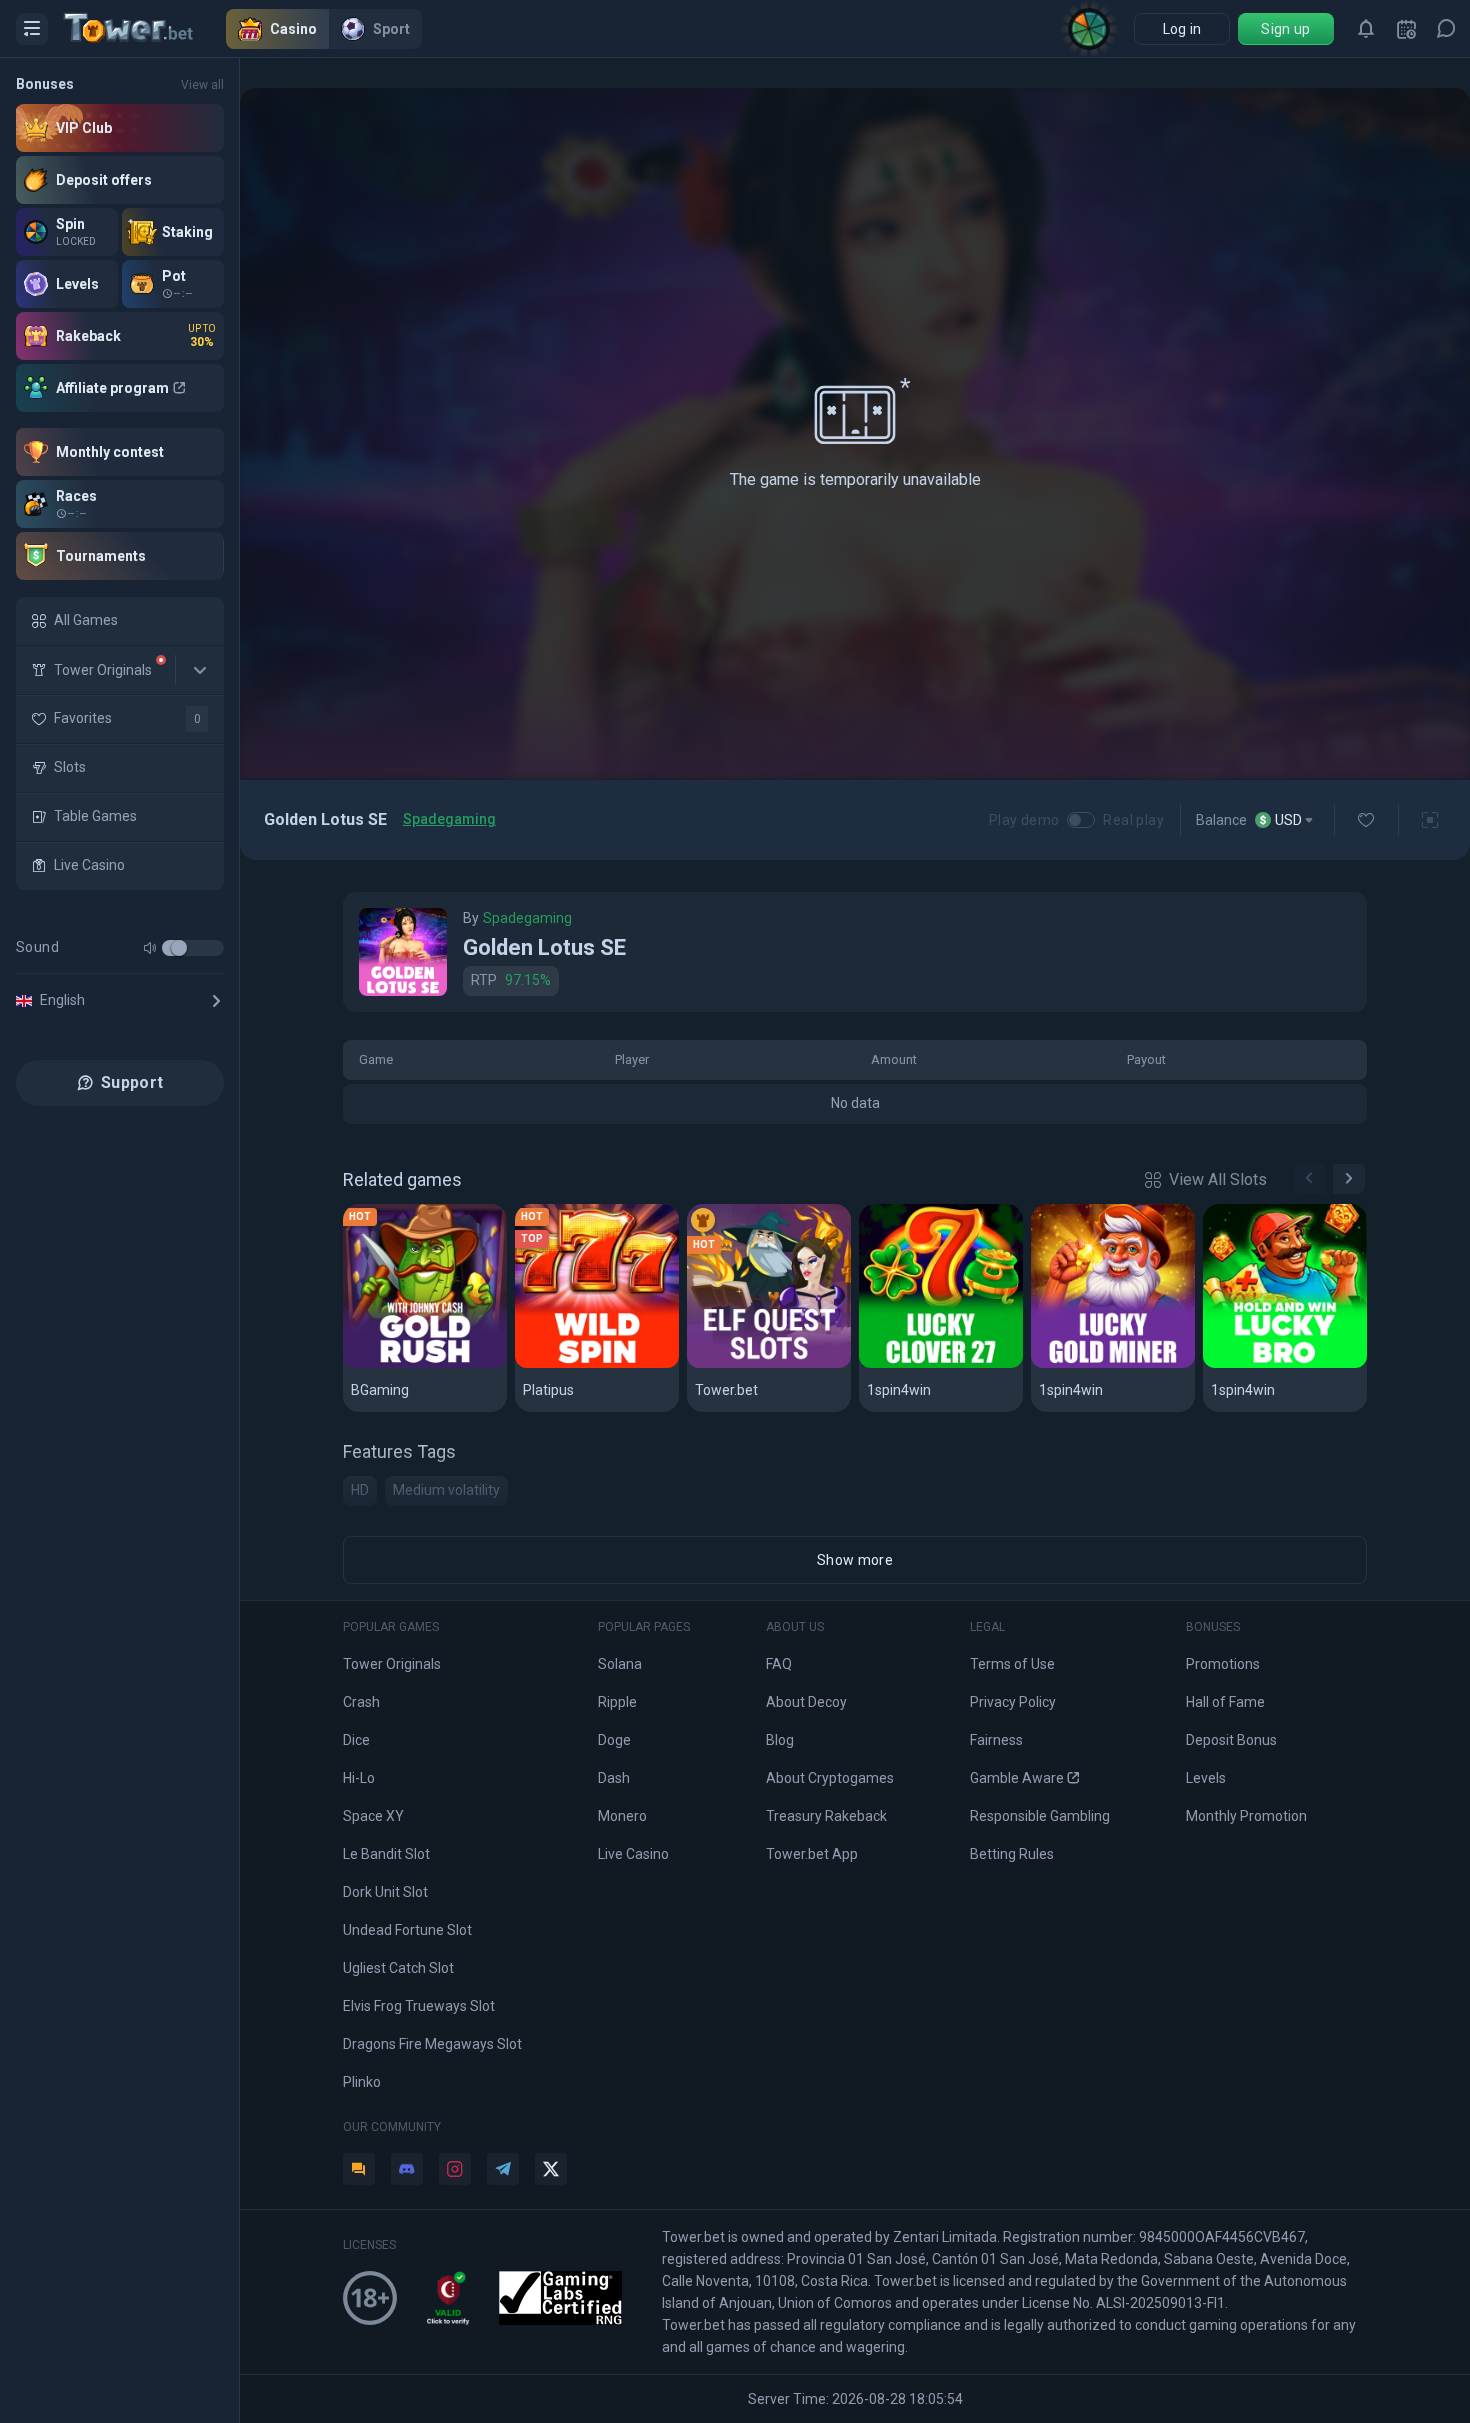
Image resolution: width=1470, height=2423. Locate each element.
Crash (361, 1702)
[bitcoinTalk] (359, 2169)
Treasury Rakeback (826, 1816)
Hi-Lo (359, 1778)
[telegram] (503, 2169)
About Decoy (806, 1702)
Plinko (362, 2082)
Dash (614, 1778)
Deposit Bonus (1231, 1740)
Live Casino (633, 1854)
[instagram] (455, 2169)
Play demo (1024, 820)
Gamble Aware (1017, 1778)
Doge (614, 1740)
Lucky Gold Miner (1104, 1364)
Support (132, 1082)
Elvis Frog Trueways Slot (419, 2006)
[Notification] (1366, 29)
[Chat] (1446, 29)
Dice (356, 1740)
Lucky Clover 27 (927, 1364)
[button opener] (32, 29)
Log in (1182, 29)
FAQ (779, 1664)
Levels (1206, 1778)
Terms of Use (1012, 1664)
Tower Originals (392, 1664)
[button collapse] (200, 670)
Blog (780, 1740)
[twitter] (551, 2169)
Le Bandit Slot (386, 1854)
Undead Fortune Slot (407, 1930)
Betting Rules (1012, 1854)
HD (360, 1490)
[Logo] (145, 29)
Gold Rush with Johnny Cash (425, 1364)
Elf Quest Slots (751, 1364)
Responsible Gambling (1040, 1816)
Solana (620, 1664)
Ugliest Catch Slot (398, 1968)
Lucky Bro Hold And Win (1285, 1364)
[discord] (407, 2169)
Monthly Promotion (1246, 1816)
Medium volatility (446, 1490)
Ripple (617, 1702)
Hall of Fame (1225, 1702)
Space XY (373, 1816)
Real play (1133, 820)
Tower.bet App (812, 1854)
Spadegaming (449, 819)
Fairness (996, 1740)
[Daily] (1406, 29)
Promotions (1223, 1664)
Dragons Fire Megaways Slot (432, 2044)
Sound (37, 947)
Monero (622, 1816)
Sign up (1285, 29)
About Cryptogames (830, 1778)
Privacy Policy (1013, 1702)
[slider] (179, 948)
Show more (855, 1560)
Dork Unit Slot (385, 1892)
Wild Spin (556, 1364)
